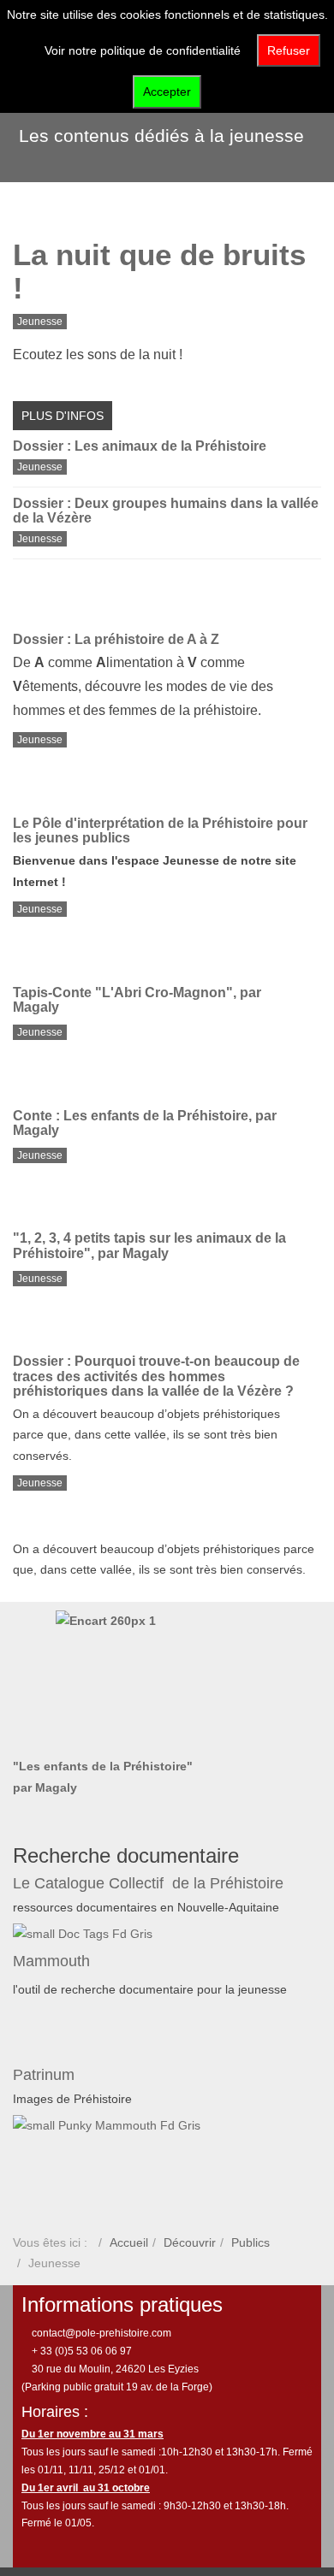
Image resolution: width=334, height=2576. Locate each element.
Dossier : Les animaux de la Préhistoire (140, 446)
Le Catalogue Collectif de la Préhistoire (148, 1883)
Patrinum (46, 2075)
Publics (250, 2242)
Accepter (167, 92)
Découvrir (190, 2242)
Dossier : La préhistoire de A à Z (116, 639)
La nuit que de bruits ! (159, 271)
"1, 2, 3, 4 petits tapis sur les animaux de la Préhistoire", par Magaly (149, 1246)
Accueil (129, 2242)
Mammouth (54, 1961)
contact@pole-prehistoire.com (100, 2333)
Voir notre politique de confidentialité (143, 50)
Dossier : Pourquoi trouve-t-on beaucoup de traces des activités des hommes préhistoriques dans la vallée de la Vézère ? (156, 1376)
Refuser (289, 50)
